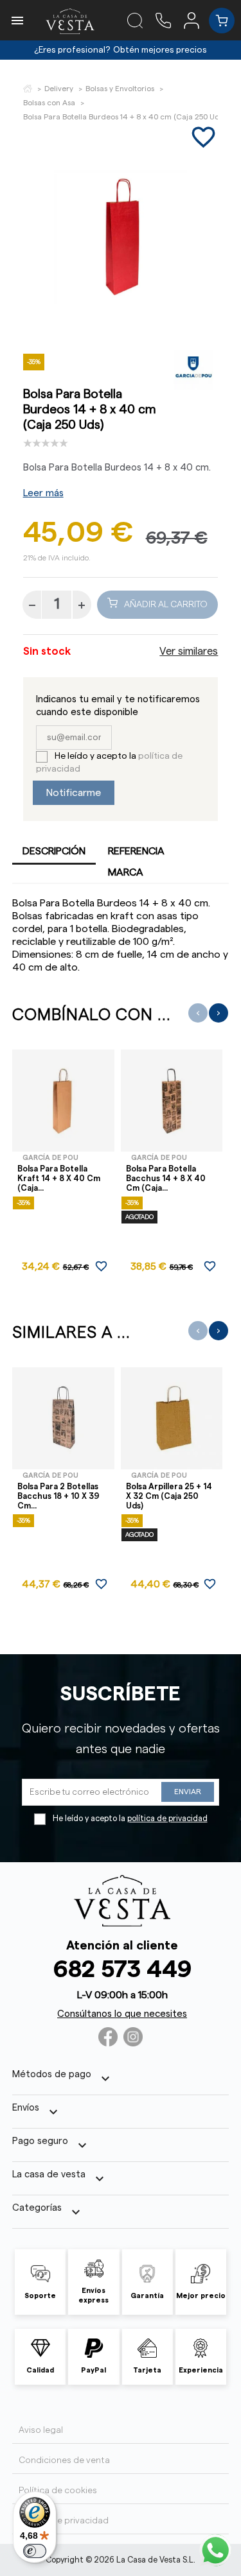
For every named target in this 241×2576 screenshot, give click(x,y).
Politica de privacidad (64, 2521)
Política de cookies (58, 2491)
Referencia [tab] (136, 851)
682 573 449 (122, 1970)
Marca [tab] (126, 872)
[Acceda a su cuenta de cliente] (196, 20)
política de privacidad (167, 1819)
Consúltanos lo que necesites (122, 2014)
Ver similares (189, 652)
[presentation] (198, 1013)
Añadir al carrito (166, 605)
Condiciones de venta (64, 2460)
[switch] (35, 2551)
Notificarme (74, 793)
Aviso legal (41, 2430)
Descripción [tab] (54, 851)
